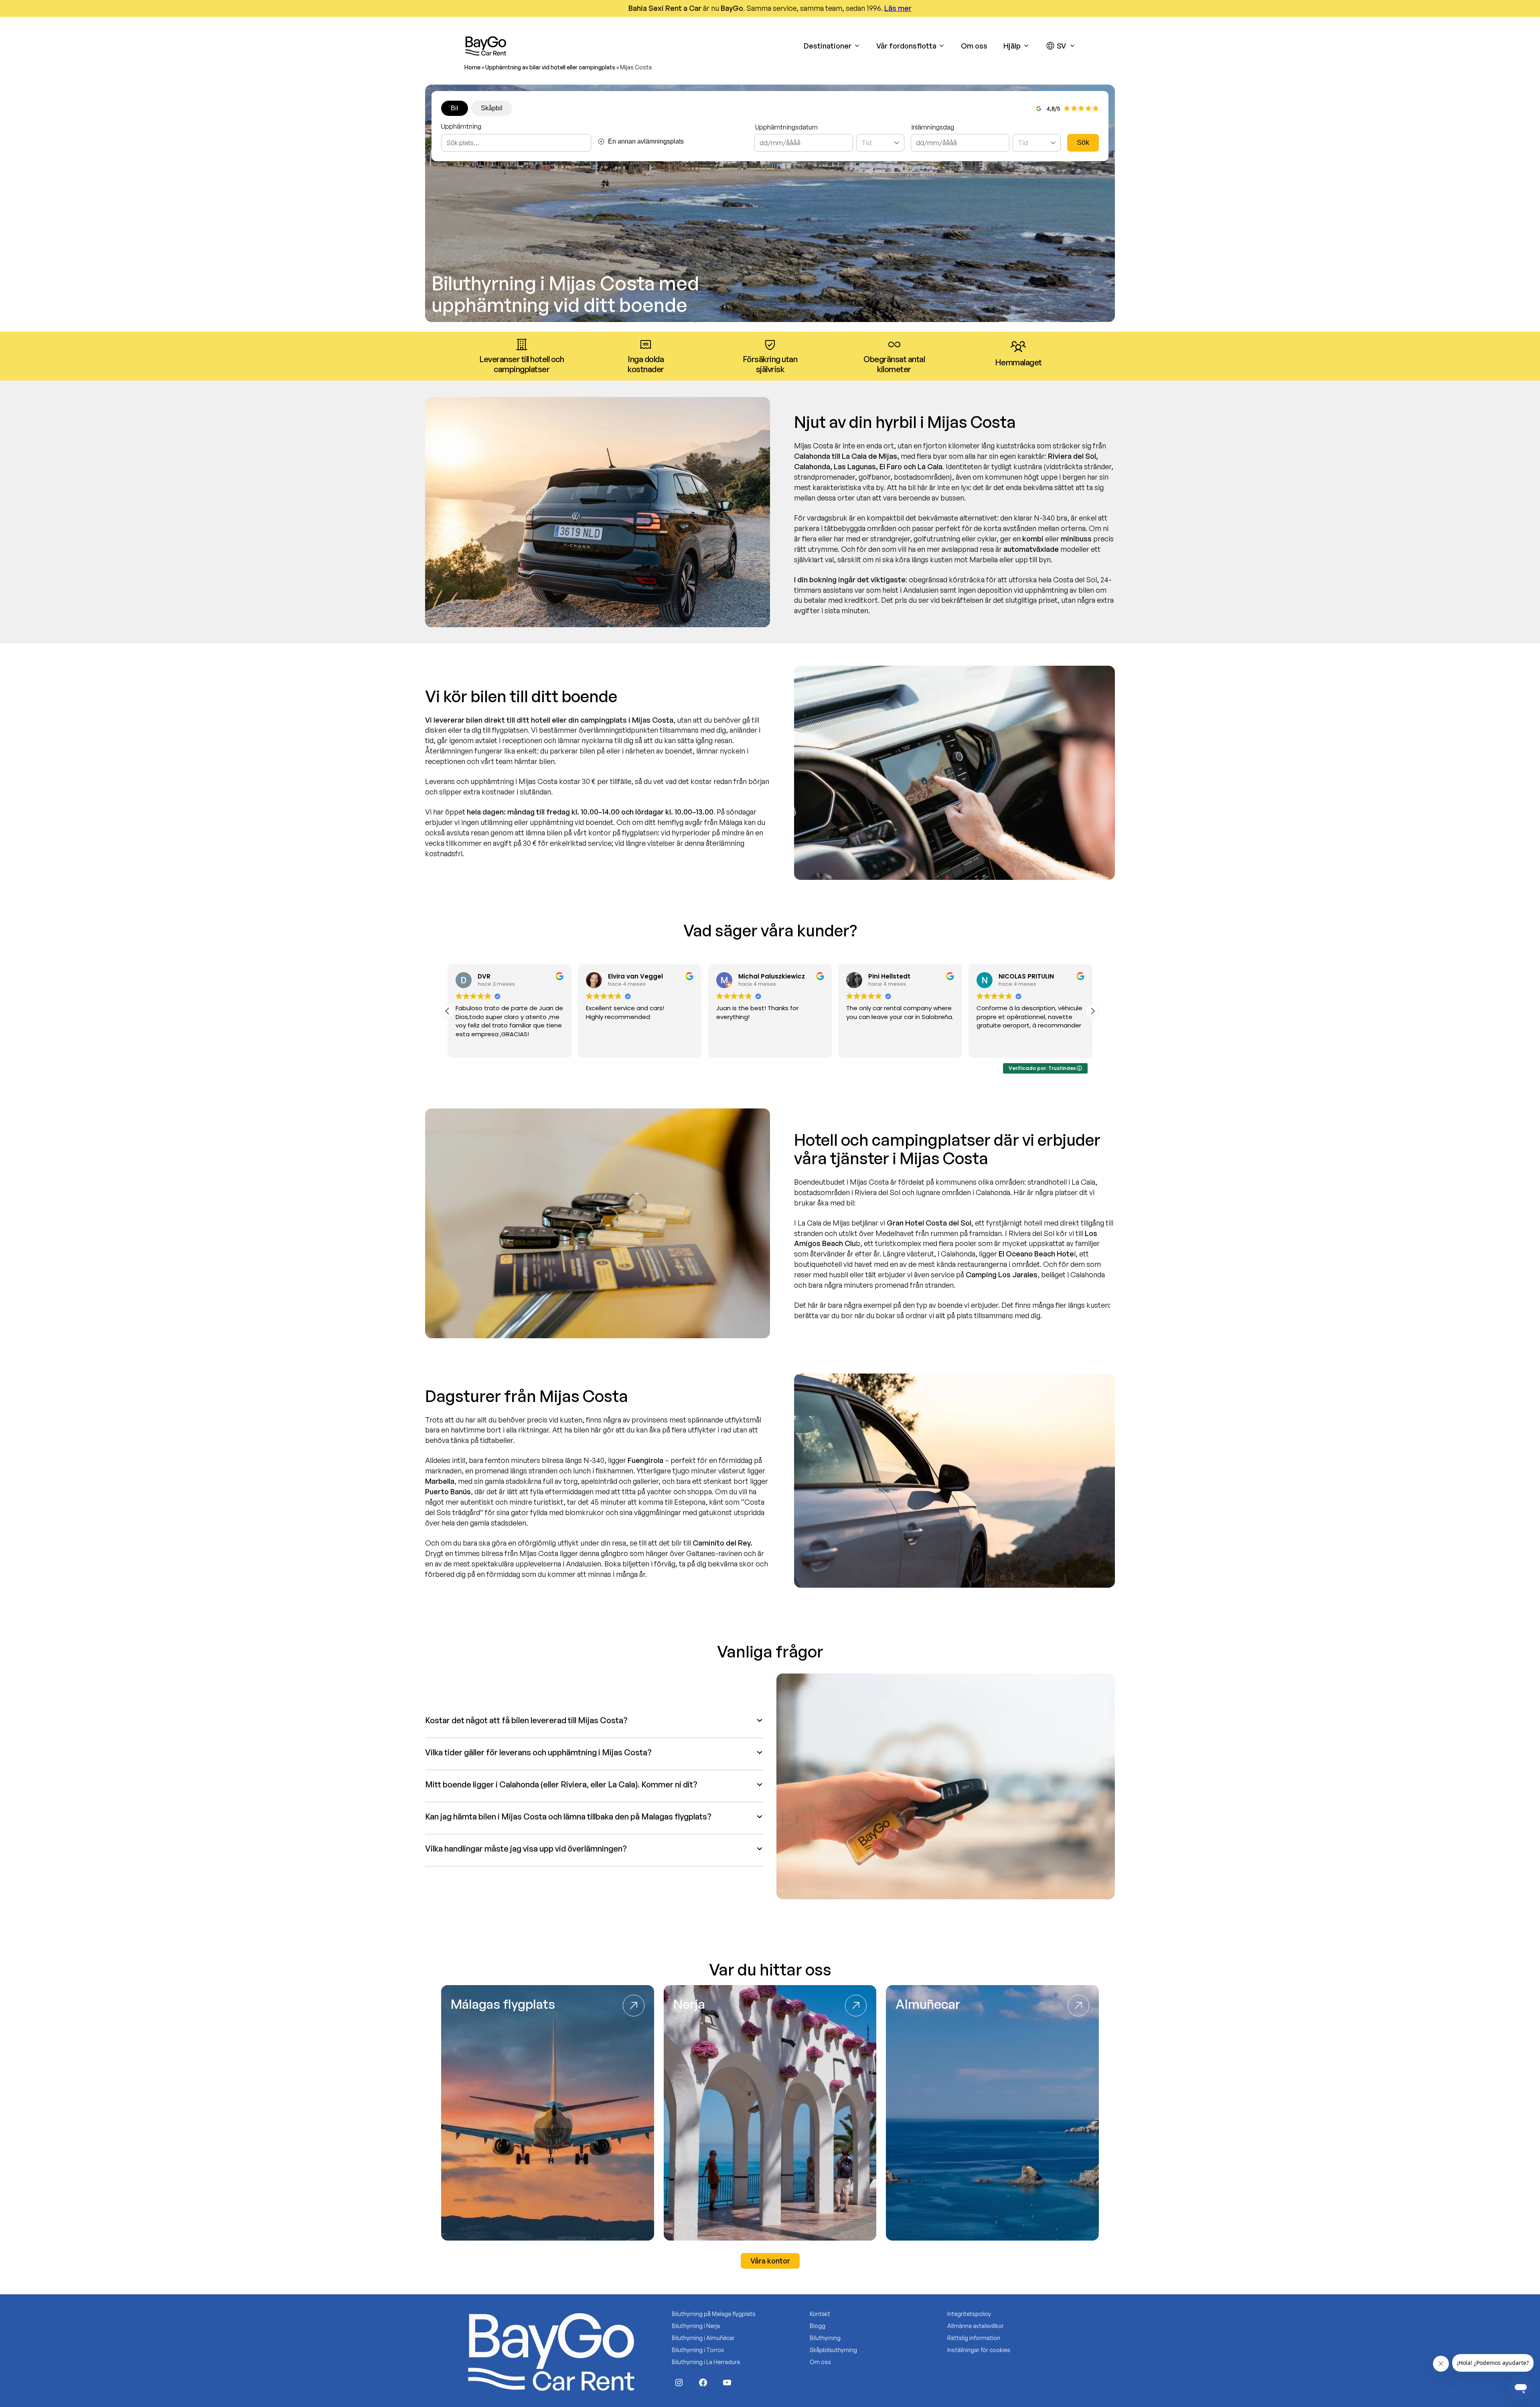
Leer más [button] (989, 1046)
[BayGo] (486, 46)
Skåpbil (492, 108)
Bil (455, 108)
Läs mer (898, 8)
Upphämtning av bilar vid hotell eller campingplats (550, 67)
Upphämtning (461, 126)
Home (472, 67)
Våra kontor (770, 2261)
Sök (1083, 142)
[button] (1092, 1011)
